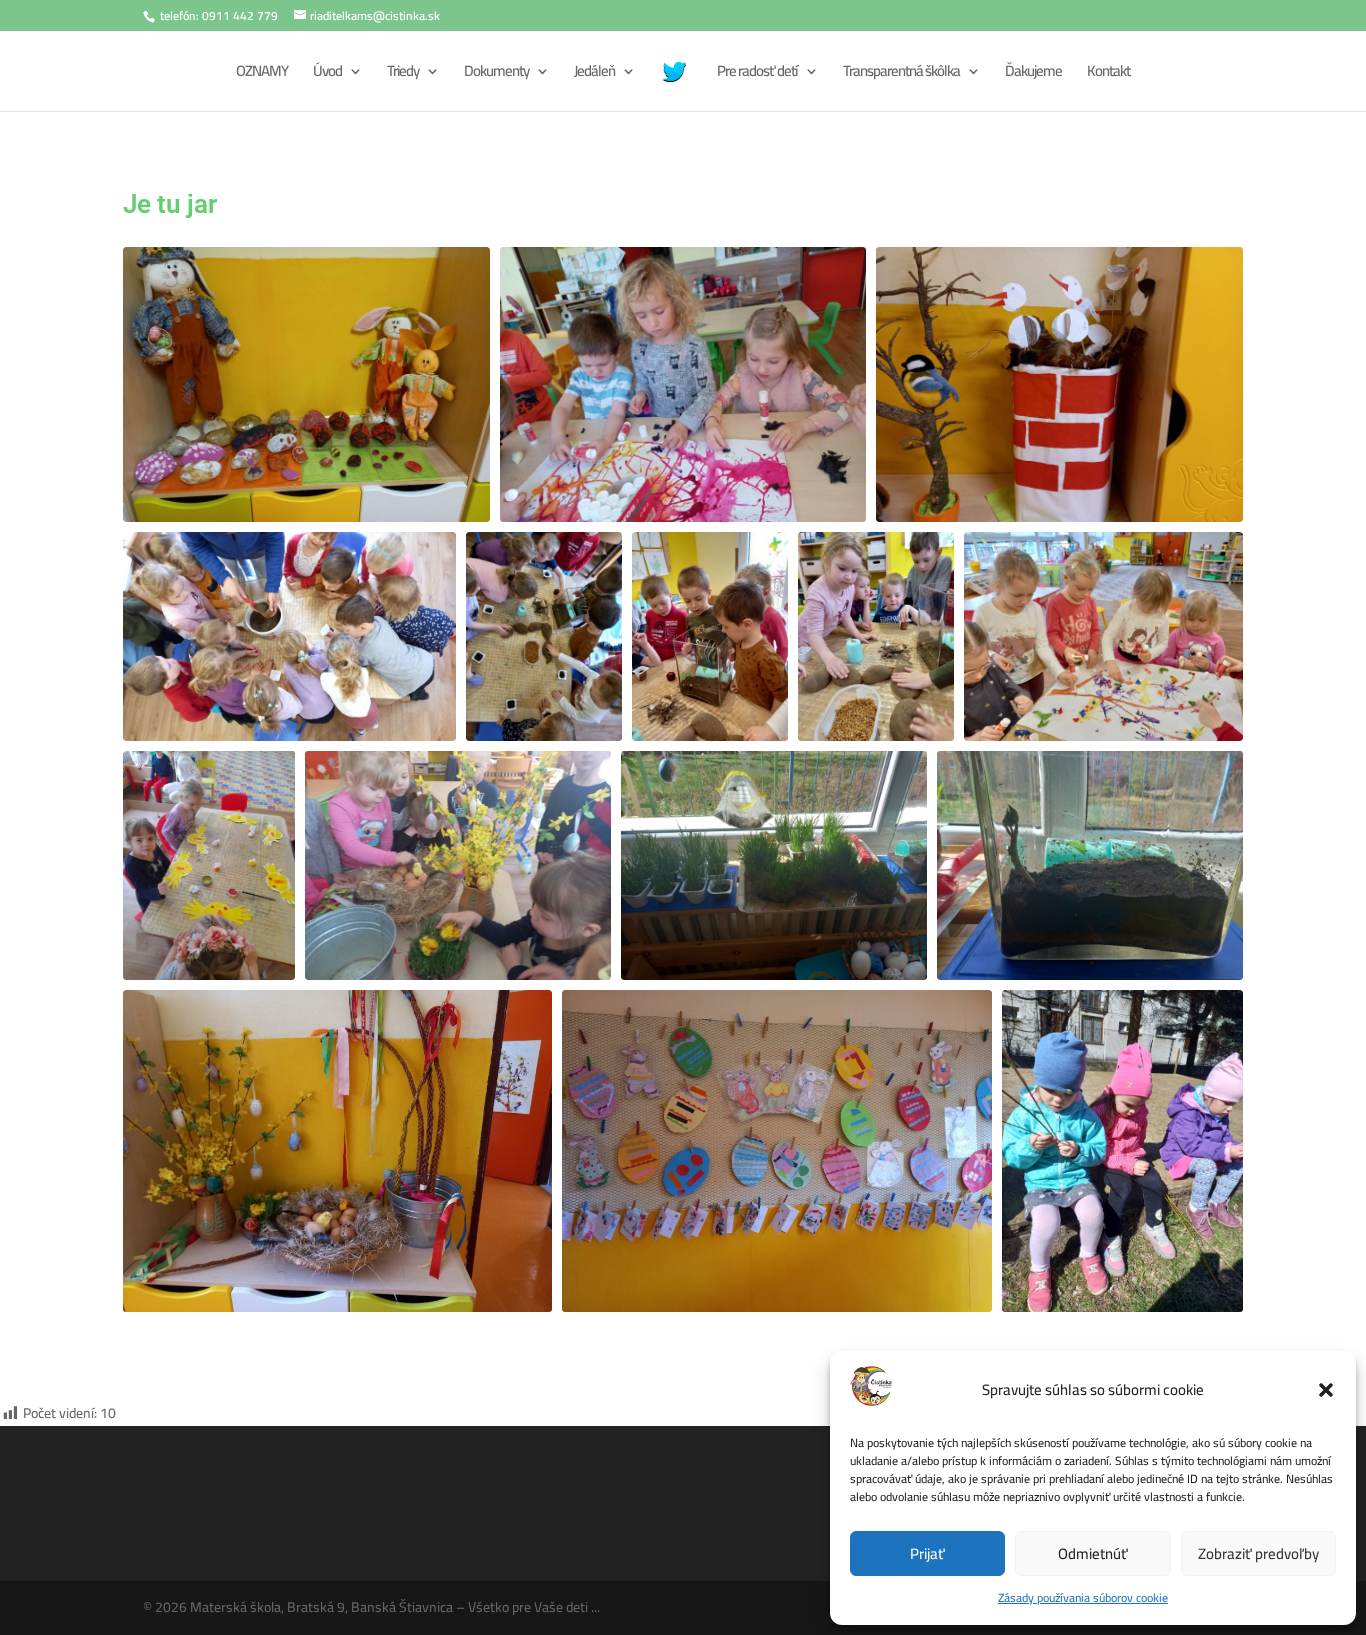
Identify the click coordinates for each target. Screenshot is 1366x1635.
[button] (1326, 1390)
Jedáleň (594, 74)
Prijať (927, 1553)
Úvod (327, 74)
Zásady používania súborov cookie (1083, 1597)
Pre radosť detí (757, 74)
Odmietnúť (1093, 1553)
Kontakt (1108, 74)
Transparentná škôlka (901, 74)
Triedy (403, 74)
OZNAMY (262, 74)
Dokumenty (496, 74)
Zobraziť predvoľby (1258, 1553)
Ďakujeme (1033, 74)
